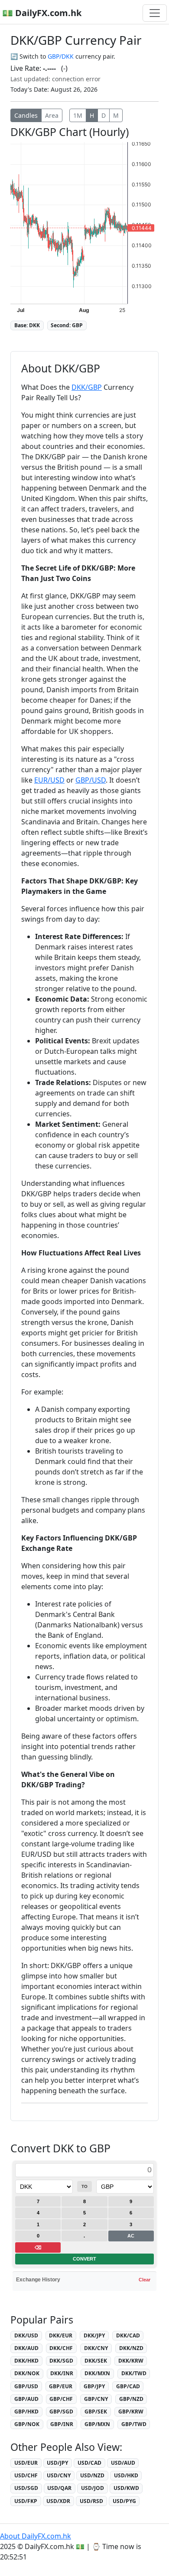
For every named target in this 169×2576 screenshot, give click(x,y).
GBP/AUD (26, 2399)
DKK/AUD (26, 2348)
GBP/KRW (131, 2412)
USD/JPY (57, 2463)
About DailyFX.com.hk (36, 2536)
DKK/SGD (61, 2361)
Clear (145, 2280)
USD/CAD (89, 2463)
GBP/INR (62, 2424)
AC (131, 2236)
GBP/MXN (97, 2424)
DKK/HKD (26, 2361)
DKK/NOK (27, 2373)
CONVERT (84, 2259)
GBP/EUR (61, 2386)
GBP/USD (91, 780)
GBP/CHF (61, 2399)
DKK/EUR (61, 2335)
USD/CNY (59, 2475)
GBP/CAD (128, 2386)
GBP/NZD (131, 2399)
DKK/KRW (131, 2361)
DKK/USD (26, 2335)
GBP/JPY (94, 2386)
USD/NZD (92, 2475)
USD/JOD (93, 2488)
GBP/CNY (96, 2399)
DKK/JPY (94, 2335)
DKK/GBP (87, 387)
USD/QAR (59, 2488)
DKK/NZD (131, 2348)
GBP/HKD (26, 2412)
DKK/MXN (97, 2373)
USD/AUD (123, 2463)
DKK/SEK (96, 2361)
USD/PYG (124, 2501)
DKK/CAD (128, 2335)
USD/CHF (26, 2475)
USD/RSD (91, 2501)
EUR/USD (49, 780)
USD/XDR (58, 2501)
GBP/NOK (27, 2424)
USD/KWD (126, 2488)
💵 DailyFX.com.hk (42, 13)
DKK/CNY (96, 2348)
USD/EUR (26, 2463)
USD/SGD (26, 2488)
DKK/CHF (61, 2348)
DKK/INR (62, 2373)
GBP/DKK (61, 56)
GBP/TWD (134, 2424)
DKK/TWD (134, 2373)
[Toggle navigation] (155, 13)
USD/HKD (126, 2475)
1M (78, 115)
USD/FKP (26, 2501)
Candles (26, 115)
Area (52, 115)
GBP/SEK (96, 2412)
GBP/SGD (61, 2412)
